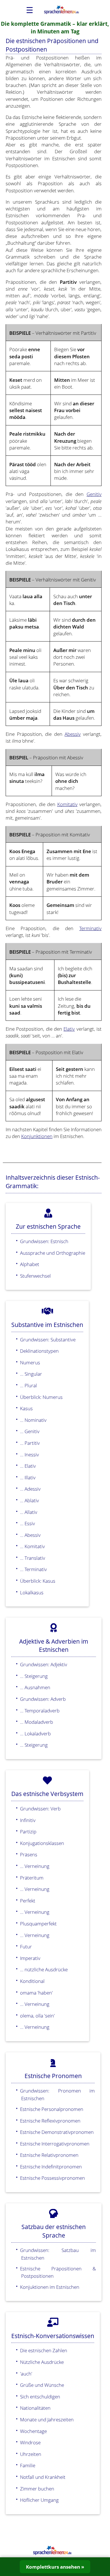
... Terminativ (33, 1569)
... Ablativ (29, 1500)
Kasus (26, 1408)
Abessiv (73, 734)
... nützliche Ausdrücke (44, 1969)
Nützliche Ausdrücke (42, 2362)
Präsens (29, 1854)
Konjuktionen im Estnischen (50, 2287)
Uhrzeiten (31, 2454)
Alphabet (30, 1264)
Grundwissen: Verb (40, 1808)
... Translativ (33, 1558)
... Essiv (27, 1523)
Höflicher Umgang (39, 2500)
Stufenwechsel (35, 1276)
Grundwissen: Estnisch (44, 1241)
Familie (28, 2465)
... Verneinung (35, 1866)
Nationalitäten (35, 2408)
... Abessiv (30, 1535)
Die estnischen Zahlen (44, 2350)
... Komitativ (32, 1546)
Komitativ (67, 804)
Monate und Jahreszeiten (47, 2419)
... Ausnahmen (35, 1687)
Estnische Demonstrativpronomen (57, 2132)
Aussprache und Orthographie (53, 1253)
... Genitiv (30, 1431)
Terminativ (90, 928)
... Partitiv (30, 1443)
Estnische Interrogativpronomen (55, 2144)
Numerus (30, 1362)
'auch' (26, 2373)
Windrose (30, 2442)
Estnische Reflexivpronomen (50, 2121)
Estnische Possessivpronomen (52, 2178)
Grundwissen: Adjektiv (44, 1664)
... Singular (31, 1374)
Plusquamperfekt (38, 1923)
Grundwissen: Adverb (43, 1699)
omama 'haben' (36, 1993)
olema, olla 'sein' (37, 2015)
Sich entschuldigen (40, 2396)
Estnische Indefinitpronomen (51, 2166)
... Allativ (29, 1512)
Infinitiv (28, 1820)
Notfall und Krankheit (43, 2477)
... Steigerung (34, 1676)
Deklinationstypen (39, 1351)
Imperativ (30, 1958)
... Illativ (28, 1477)
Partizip (28, 1831)
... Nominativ (33, 1420)
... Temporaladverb (40, 1710)
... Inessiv (29, 1454)
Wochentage (33, 2431)
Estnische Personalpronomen (52, 2109)
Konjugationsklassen (42, 1843)
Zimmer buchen (37, 2488)
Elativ (69, 1029)
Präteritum (32, 1878)
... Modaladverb (37, 1722)
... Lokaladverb (35, 1733)
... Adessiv (30, 1489)
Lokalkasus (32, 1592)
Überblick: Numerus (41, 1397)
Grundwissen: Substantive (48, 1339)
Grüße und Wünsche (42, 2385)
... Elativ (28, 1466)
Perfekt (28, 1900)
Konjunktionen (37, 1136)
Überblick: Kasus (38, 1581)
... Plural (28, 1385)
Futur (26, 1946)
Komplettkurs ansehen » (55, 2567)
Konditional (32, 1981)
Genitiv (94, 494)
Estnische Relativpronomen (49, 2155)
